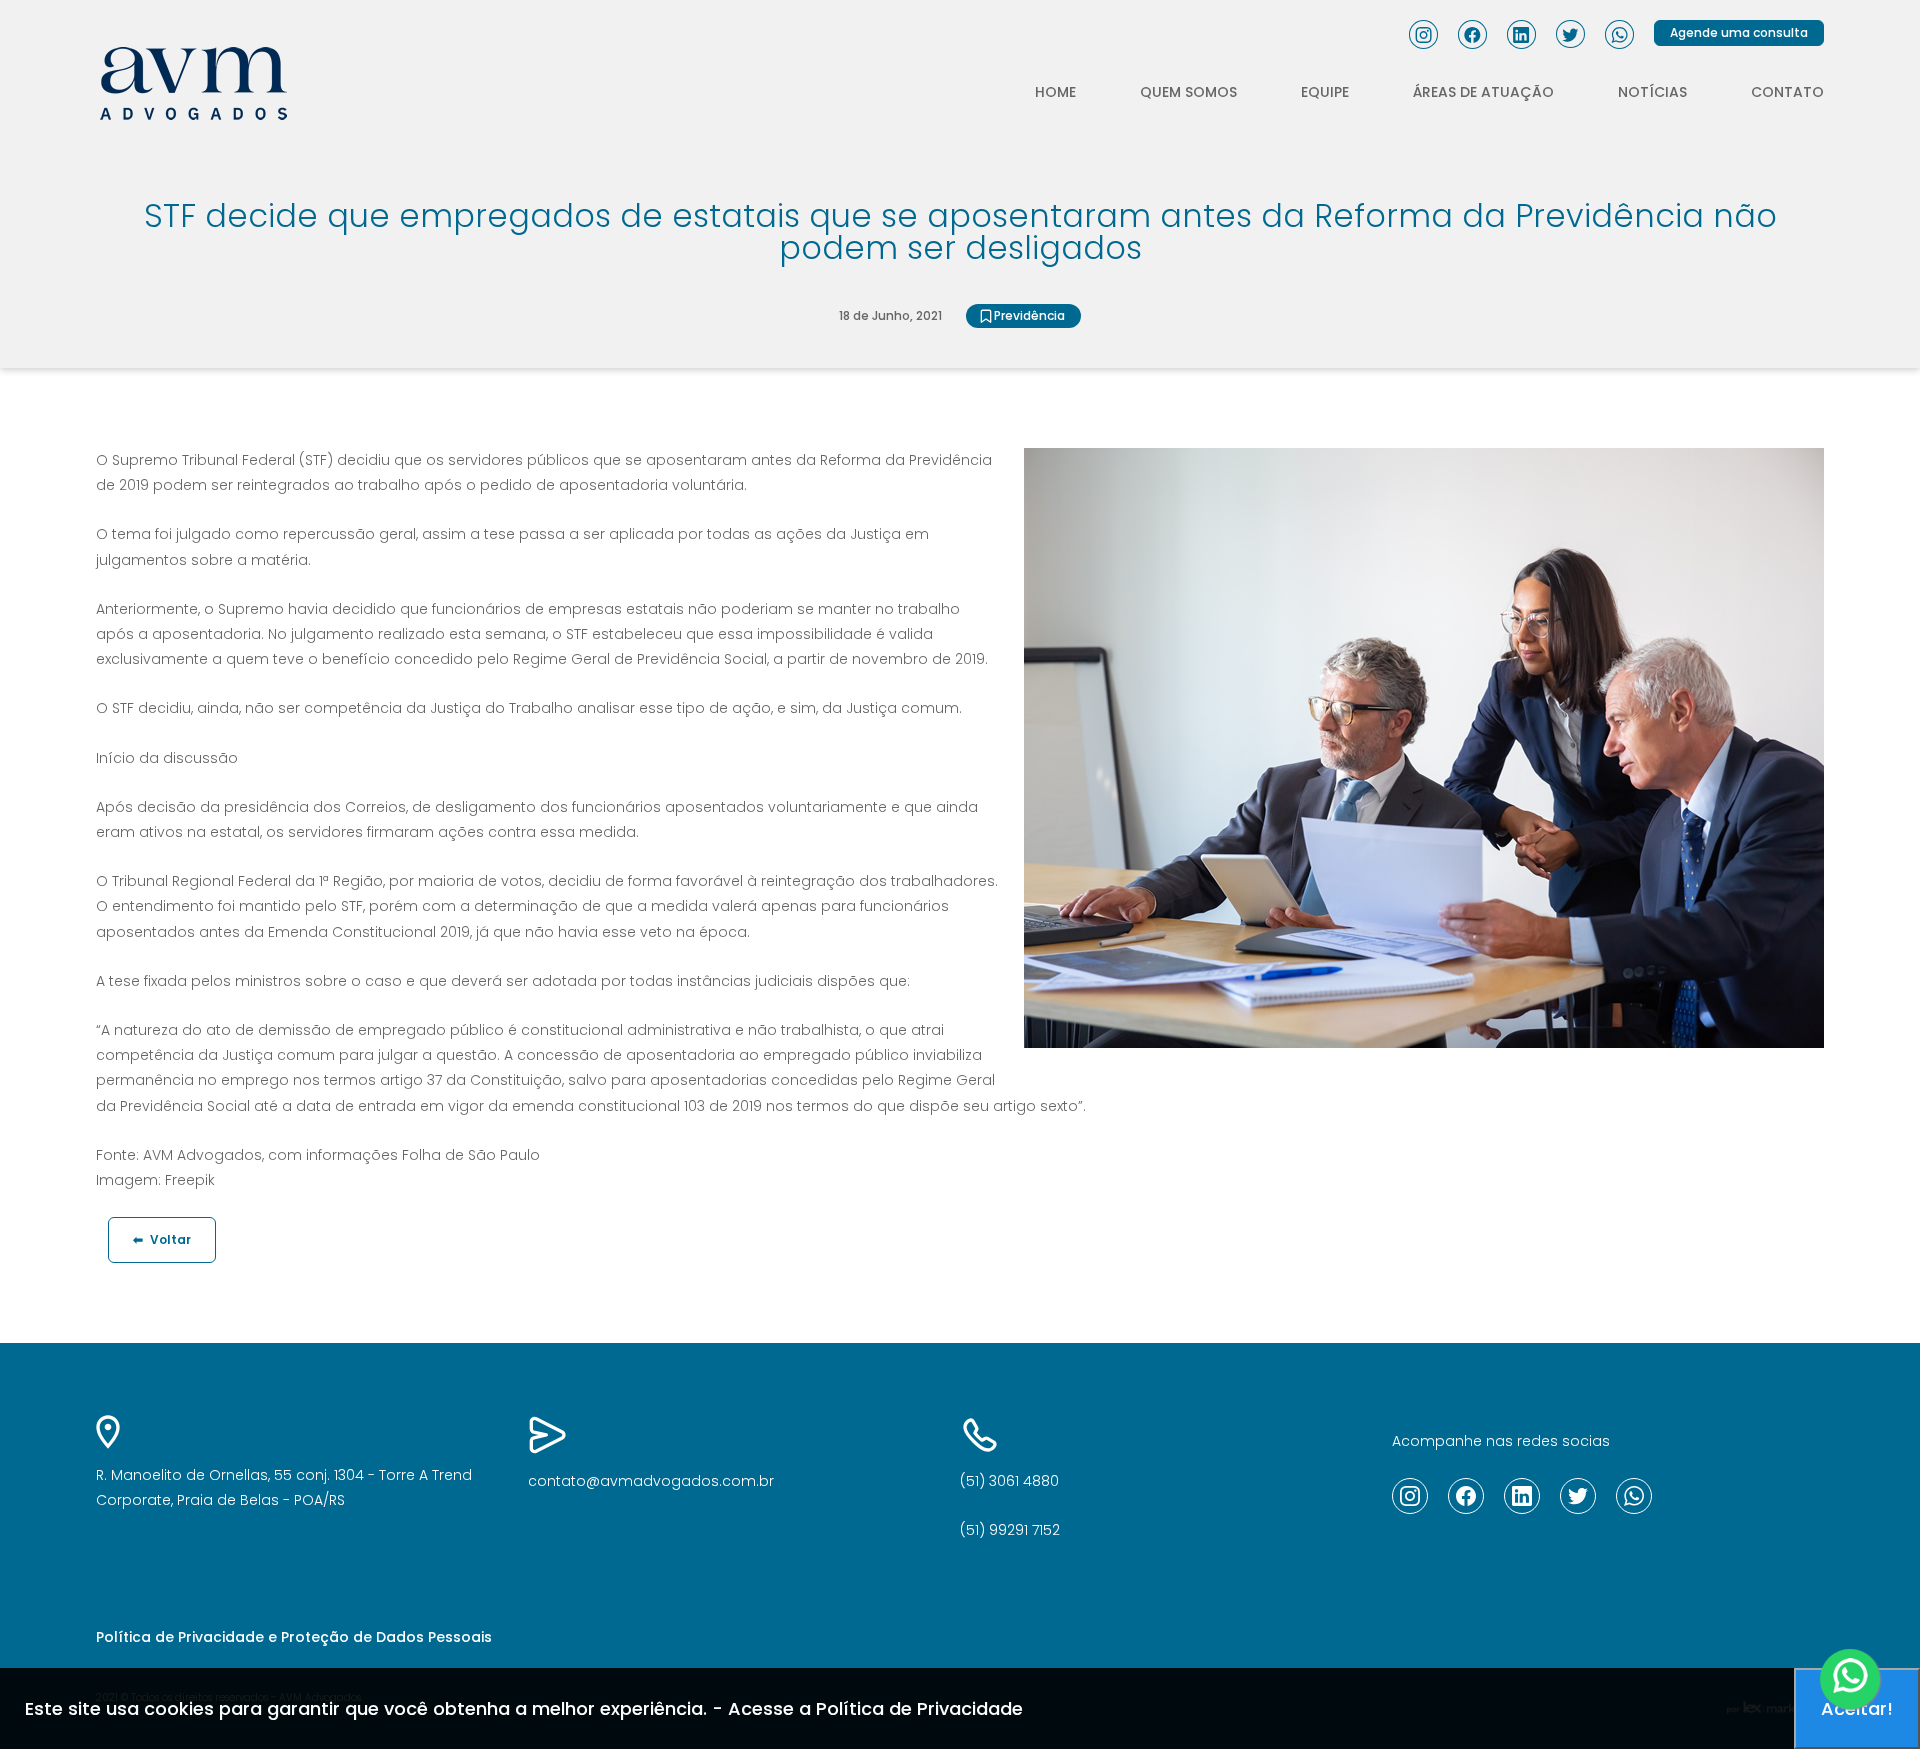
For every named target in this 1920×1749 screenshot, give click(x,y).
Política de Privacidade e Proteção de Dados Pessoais (294, 1637)
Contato (1787, 92)
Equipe (1325, 92)
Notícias (1652, 92)
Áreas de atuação (1483, 92)
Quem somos (1188, 92)
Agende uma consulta (1739, 32)
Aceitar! (1857, 1708)
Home (1055, 92)
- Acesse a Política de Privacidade (867, 1708)
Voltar (162, 1239)
